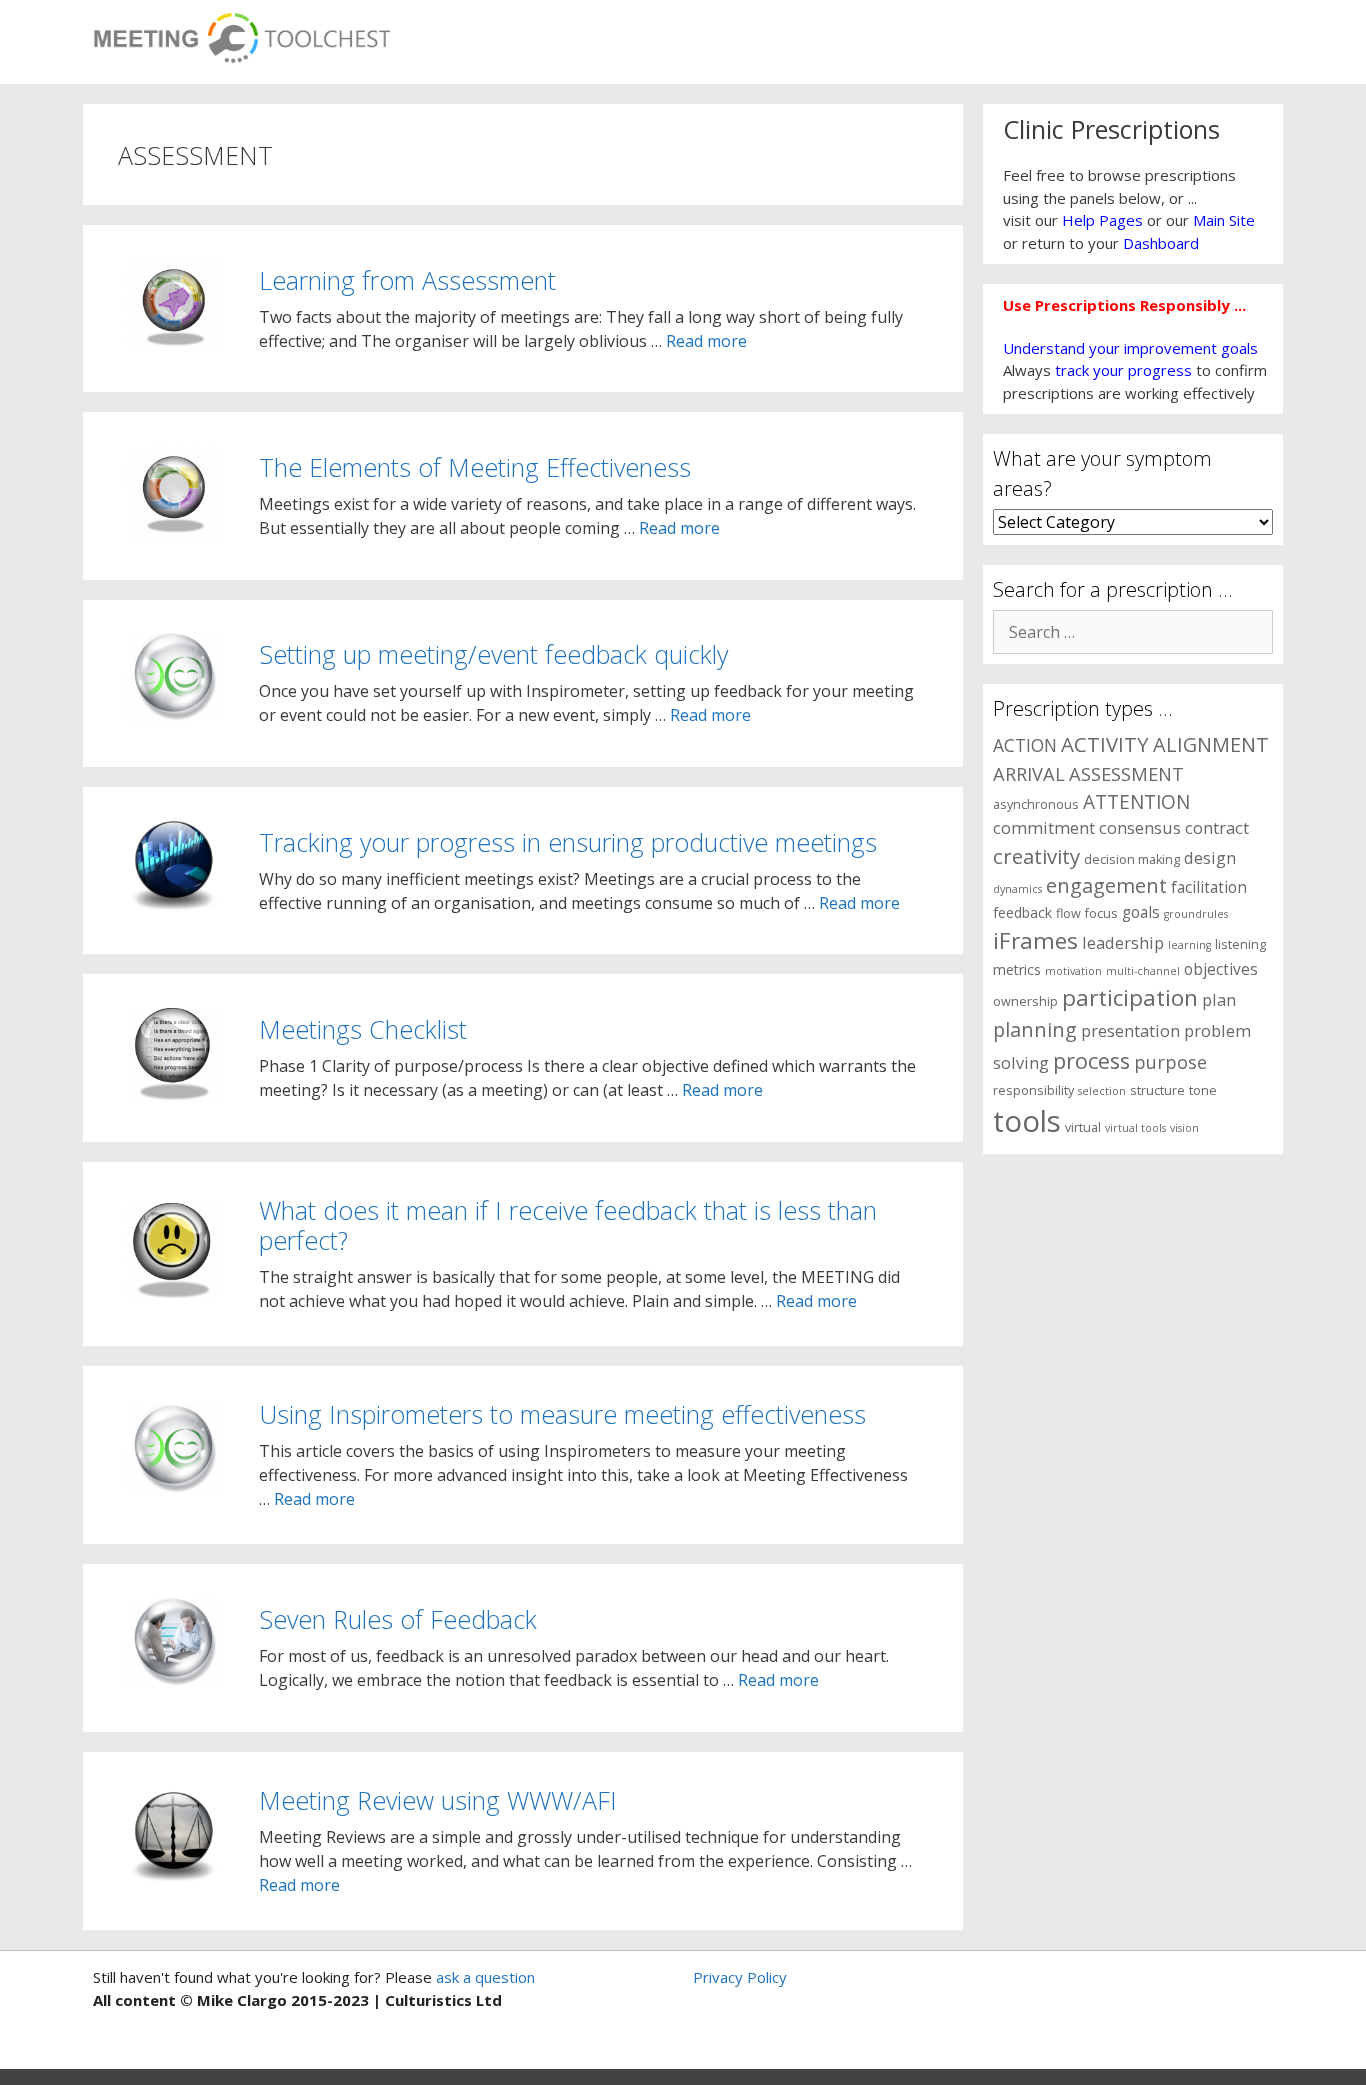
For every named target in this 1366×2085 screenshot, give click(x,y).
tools (1027, 1121)
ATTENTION (1136, 802)
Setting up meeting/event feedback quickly (493, 654)
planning (1035, 1029)
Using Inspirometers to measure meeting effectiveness (562, 1414)
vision (1184, 1128)
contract (1217, 827)
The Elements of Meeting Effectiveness (475, 467)
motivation (1073, 971)
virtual (1083, 1127)
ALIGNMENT (1211, 744)
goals (1141, 912)
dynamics (1017, 889)
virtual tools (1135, 1128)
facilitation (1209, 887)
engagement (1106, 885)
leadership (1123, 942)
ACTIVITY (1105, 744)
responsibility (1033, 1090)
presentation (1130, 1030)
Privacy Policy (740, 1977)
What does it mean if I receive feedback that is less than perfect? (568, 1225)
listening (1240, 944)
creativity (1036, 856)
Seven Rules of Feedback (398, 1619)
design (1210, 857)
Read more (706, 341)
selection (1102, 1091)
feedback (1022, 912)
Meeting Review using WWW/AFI (438, 1800)
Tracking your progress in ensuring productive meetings (568, 842)
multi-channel (1143, 971)
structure (1157, 1090)
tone (1203, 1090)
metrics (1017, 969)
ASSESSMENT (1126, 773)
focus (1101, 913)
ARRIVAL (1029, 773)
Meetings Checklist (363, 1029)
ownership (1025, 1001)
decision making (1132, 859)
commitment (1044, 827)
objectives (1221, 969)
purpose (1170, 1061)
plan (1219, 999)
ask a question (483, 1977)
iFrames (1035, 940)
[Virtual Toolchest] (241, 32)
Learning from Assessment (407, 280)
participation (1130, 997)
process (1091, 1060)
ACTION (1025, 745)
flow (1068, 913)
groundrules (1196, 914)
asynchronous (1036, 804)
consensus (1140, 827)
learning (1189, 945)
